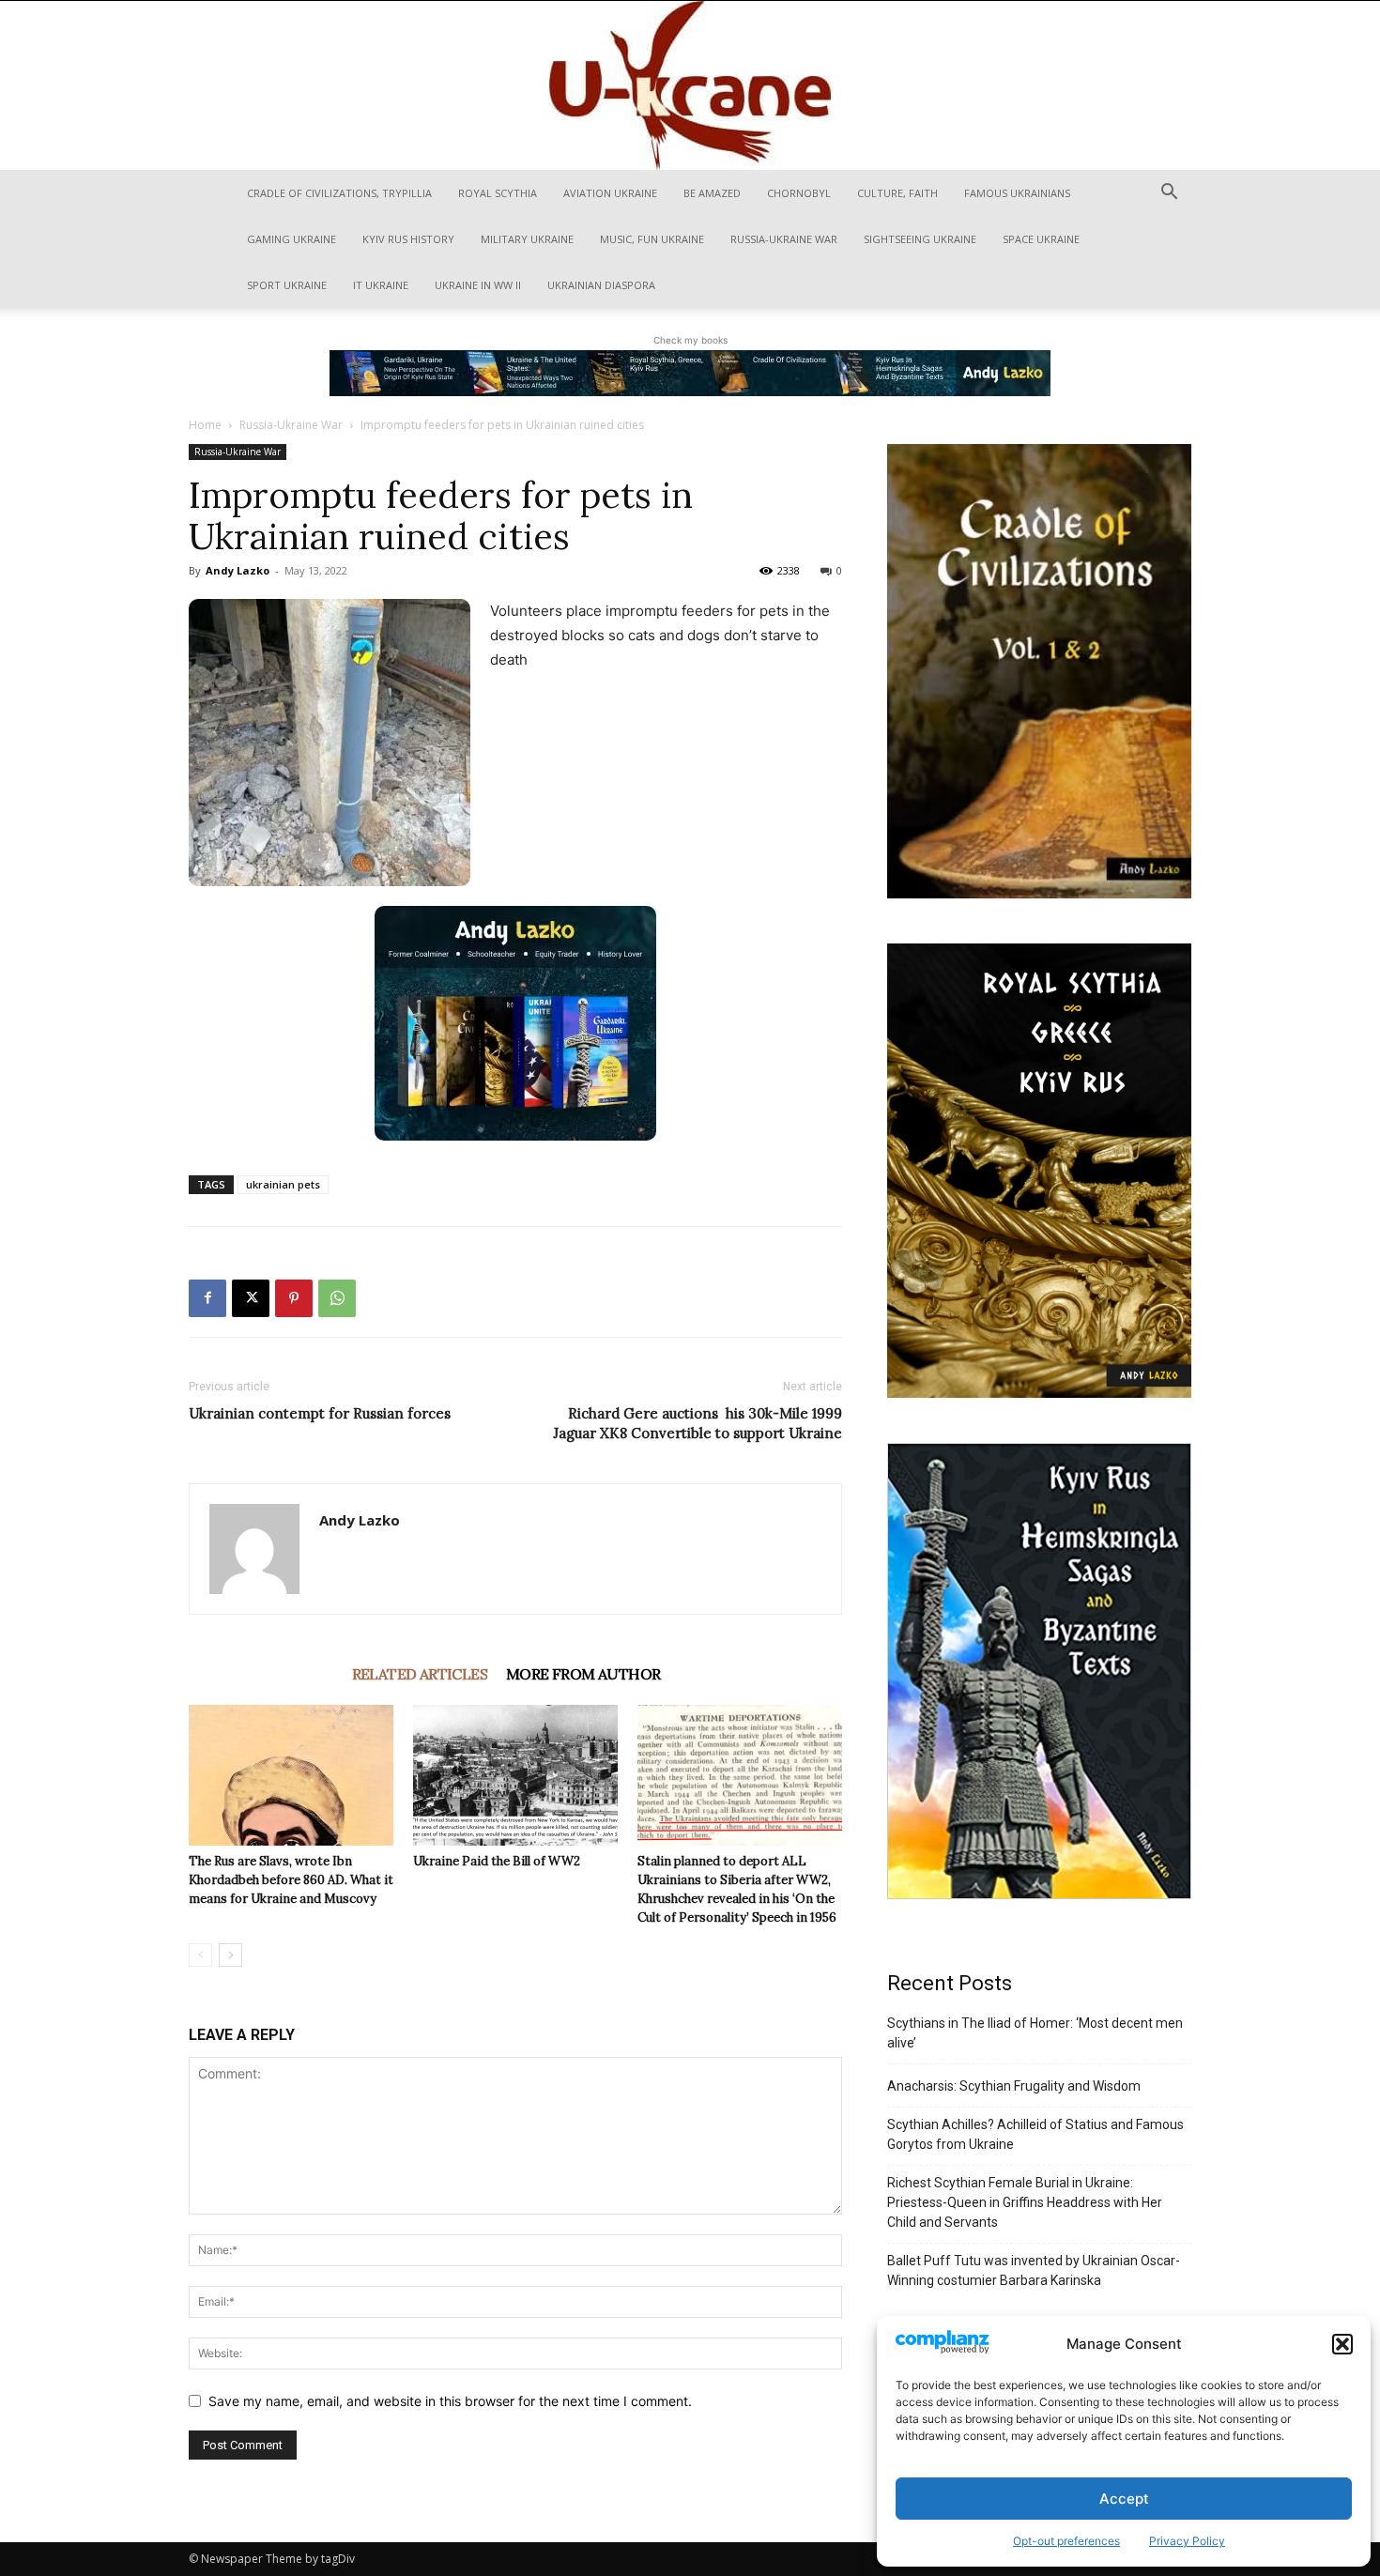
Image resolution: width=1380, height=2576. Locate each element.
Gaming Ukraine (291, 239)
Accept (1124, 2499)
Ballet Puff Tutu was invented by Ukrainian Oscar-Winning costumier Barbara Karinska (1034, 2270)
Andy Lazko (238, 570)
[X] (251, 1298)
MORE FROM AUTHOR (583, 1674)
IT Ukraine (381, 285)
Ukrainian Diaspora (601, 285)
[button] (1342, 2344)
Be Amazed (712, 193)
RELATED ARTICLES (420, 1674)
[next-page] (230, 1955)
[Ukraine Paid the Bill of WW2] (515, 1775)
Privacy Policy (1187, 2541)
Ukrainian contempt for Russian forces (320, 1413)
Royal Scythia (498, 193)
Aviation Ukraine (610, 193)
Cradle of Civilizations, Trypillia (339, 193)
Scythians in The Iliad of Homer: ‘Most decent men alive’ (1035, 2033)
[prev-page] (200, 1955)
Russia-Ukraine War (784, 239)
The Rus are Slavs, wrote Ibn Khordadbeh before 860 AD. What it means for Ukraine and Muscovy (291, 1880)
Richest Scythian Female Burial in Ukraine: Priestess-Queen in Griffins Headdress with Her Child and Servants (1025, 2202)
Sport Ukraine (287, 285)
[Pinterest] (294, 1298)
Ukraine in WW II (478, 285)
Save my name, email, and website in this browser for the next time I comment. (450, 2401)
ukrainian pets (283, 1184)
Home (205, 425)
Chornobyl (799, 193)
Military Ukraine (527, 239)
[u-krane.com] (690, 85)
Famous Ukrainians (1017, 193)
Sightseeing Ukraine (920, 239)
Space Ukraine (1041, 239)
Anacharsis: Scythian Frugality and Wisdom (1014, 2086)
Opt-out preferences (1066, 2541)
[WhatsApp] (337, 1298)
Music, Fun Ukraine (652, 239)
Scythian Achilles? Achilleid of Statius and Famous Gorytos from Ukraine (1035, 2134)
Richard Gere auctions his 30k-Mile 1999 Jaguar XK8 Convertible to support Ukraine (698, 1423)
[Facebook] (207, 1298)
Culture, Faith (897, 193)
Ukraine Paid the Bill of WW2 (497, 1861)
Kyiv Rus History (408, 239)
